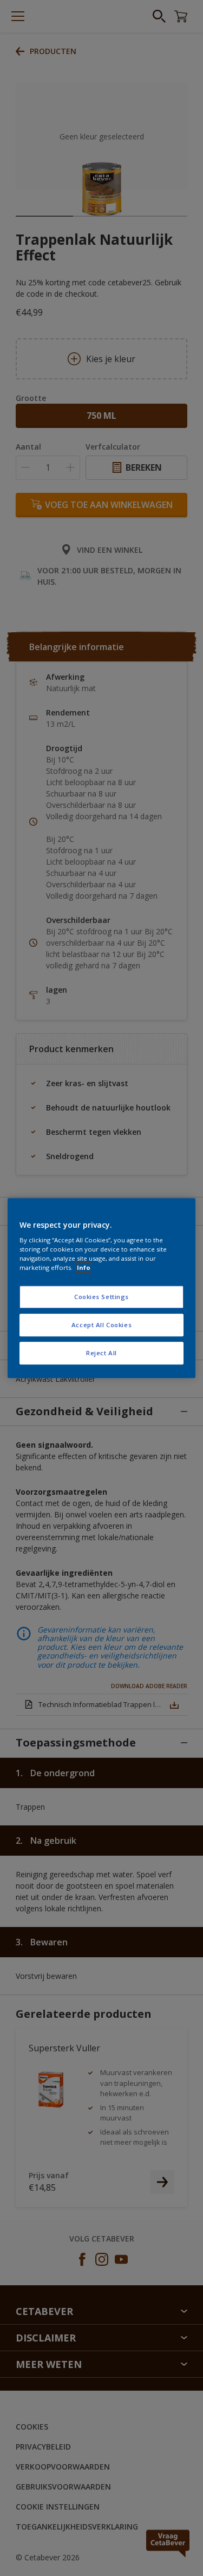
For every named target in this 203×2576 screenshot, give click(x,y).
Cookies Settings (101, 1297)
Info (84, 1267)
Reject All (101, 1353)
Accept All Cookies (101, 1325)
